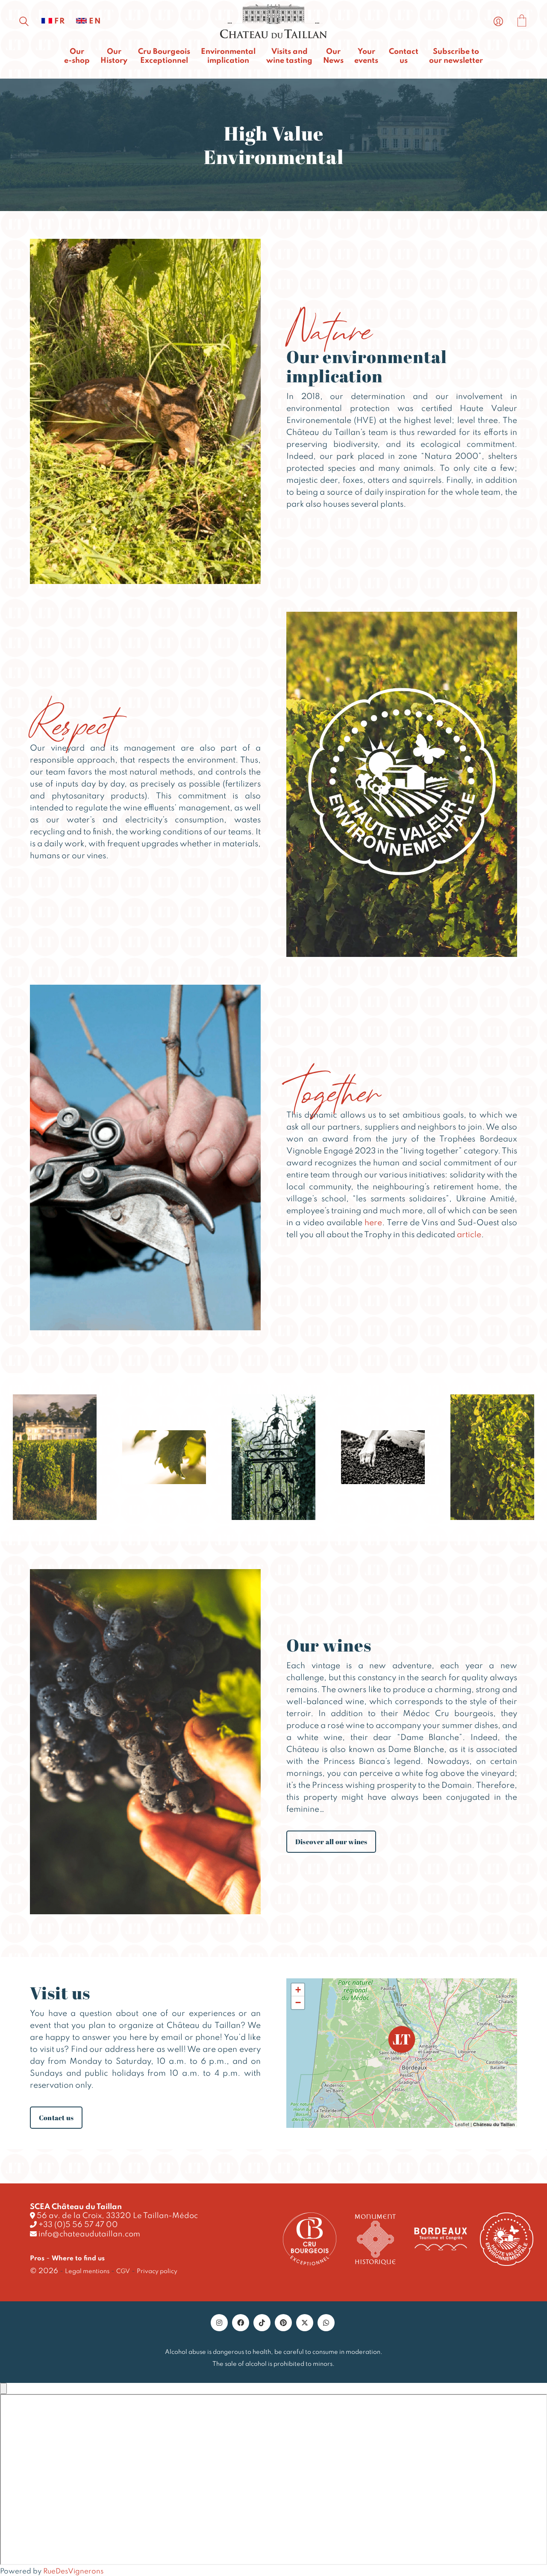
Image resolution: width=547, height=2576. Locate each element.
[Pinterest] (283, 2323)
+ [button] (298, 1990)
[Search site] (24, 23)
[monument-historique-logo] (375, 2239)
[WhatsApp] (326, 2323)
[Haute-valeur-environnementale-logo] (507, 2239)
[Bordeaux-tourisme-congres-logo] (441, 2239)
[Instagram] (219, 2323)
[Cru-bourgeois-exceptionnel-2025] (310, 2239)
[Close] (3, 2388)
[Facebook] (241, 2323)
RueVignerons (73, 2572)
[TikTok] (262, 2323)
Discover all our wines (331, 1842)
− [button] (298, 2002)
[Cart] (522, 22)
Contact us (56, 2118)
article (469, 1235)
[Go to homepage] (273, 22)
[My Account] (498, 22)
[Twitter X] (305, 2323)
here (373, 1223)
